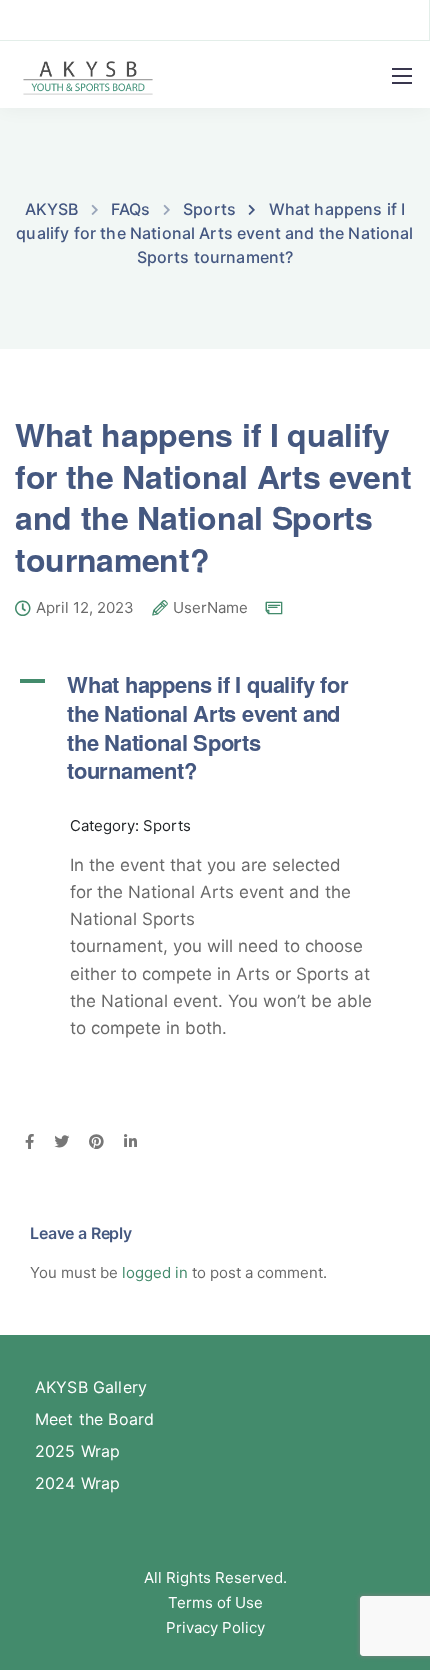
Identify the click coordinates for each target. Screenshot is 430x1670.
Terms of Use (215, 1602)
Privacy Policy (215, 1627)
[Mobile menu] (402, 76)
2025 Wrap (77, 1451)
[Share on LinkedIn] (130, 1143)
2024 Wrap (77, 1483)
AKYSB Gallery (91, 1387)
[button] (215, 727)
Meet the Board (94, 1419)
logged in (155, 1272)
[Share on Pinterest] (96, 1143)
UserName (210, 608)
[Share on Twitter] (61, 1143)
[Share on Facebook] (29, 1143)
